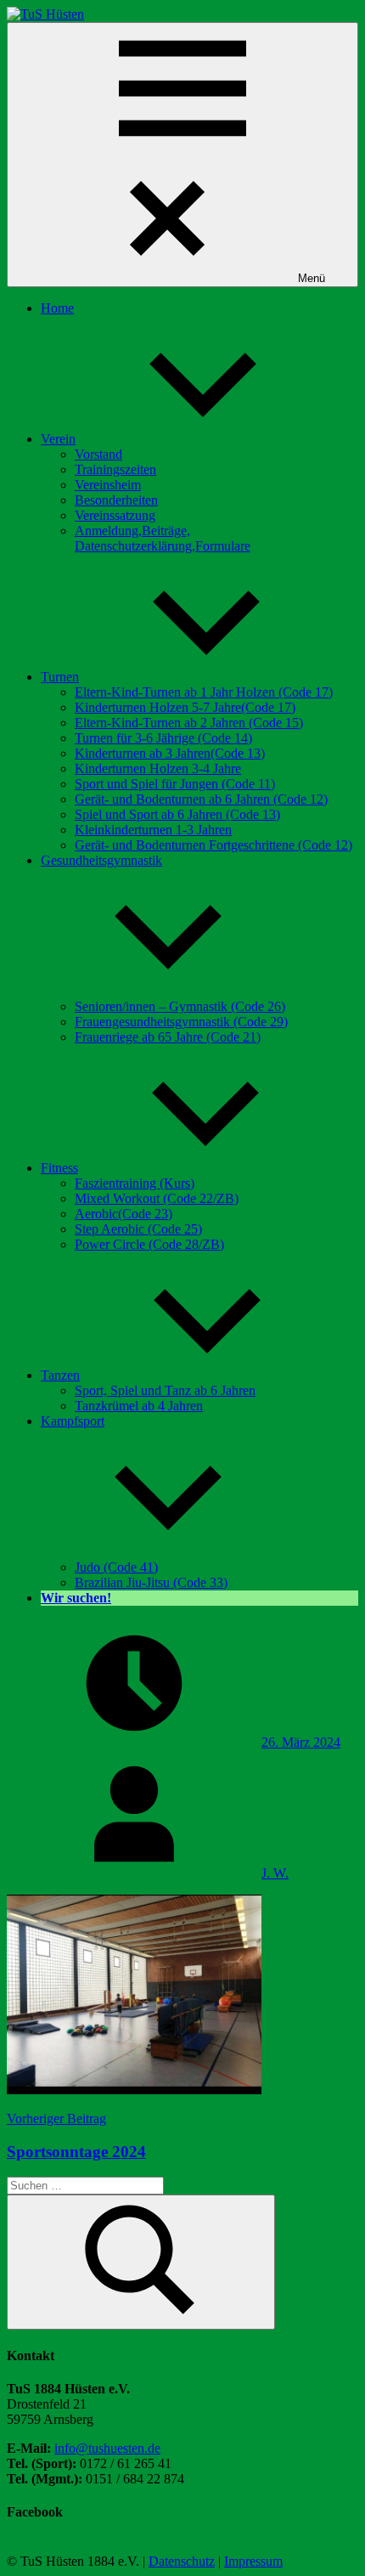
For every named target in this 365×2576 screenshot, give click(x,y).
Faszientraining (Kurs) (135, 1183)
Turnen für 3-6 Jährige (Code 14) (163, 738)
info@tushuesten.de (107, 2448)
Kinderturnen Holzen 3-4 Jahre (158, 768)
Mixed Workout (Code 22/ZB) (157, 1198)
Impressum (253, 2561)
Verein (58, 439)
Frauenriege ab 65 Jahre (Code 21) (168, 1037)
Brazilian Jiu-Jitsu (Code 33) (151, 1582)
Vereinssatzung (115, 515)
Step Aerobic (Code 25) (138, 1229)
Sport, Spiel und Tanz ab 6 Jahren (165, 1390)
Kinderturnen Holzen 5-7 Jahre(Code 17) (185, 707)
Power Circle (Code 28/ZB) (149, 1244)
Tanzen (60, 1375)
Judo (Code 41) (116, 1567)
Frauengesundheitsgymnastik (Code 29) (181, 1022)
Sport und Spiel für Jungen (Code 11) (175, 784)
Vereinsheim (108, 485)
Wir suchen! (76, 1598)
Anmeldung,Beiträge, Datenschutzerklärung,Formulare (163, 538)
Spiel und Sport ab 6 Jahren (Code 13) (177, 814)
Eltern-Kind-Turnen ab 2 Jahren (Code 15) (189, 723)
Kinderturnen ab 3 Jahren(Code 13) (170, 753)
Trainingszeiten (115, 469)
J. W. (275, 1873)
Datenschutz (182, 2561)
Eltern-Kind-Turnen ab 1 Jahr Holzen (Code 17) (204, 692)
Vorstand (98, 454)
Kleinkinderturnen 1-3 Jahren (153, 830)
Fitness (59, 1168)
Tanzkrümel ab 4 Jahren (139, 1406)
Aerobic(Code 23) (124, 1214)
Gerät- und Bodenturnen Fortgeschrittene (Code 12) (213, 845)
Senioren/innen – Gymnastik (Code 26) (180, 1006)
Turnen (60, 677)
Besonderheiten (116, 500)
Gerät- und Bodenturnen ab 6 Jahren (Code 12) (201, 799)
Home (57, 308)
